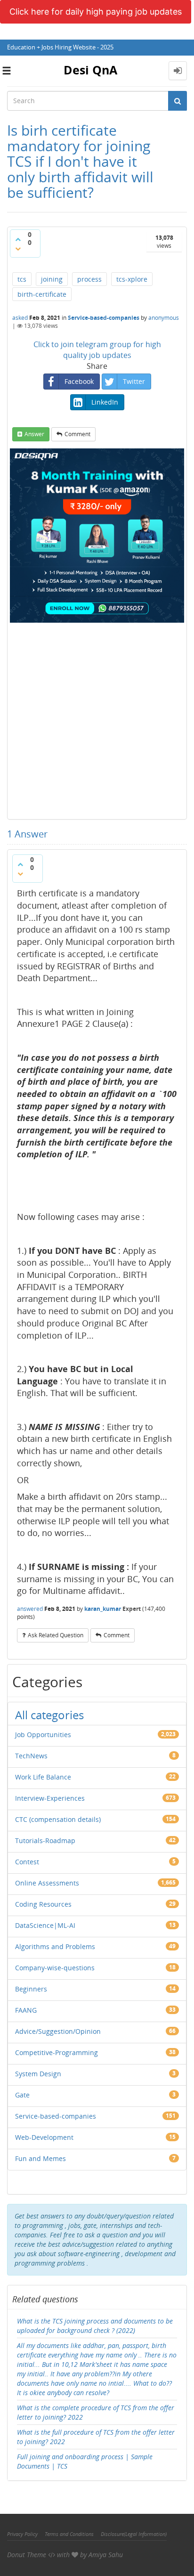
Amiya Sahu (106, 2555)
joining (52, 279)
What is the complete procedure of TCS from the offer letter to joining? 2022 (96, 2412)
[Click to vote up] (18, 239)
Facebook (79, 381)
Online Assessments (47, 1883)
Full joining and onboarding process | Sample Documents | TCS (85, 2461)
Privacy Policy (22, 2534)
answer (34, 434)
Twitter (134, 381)
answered (30, 1609)
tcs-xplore (132, 279)
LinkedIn (105, 402)
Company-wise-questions (55, 1968)
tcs (22, 279)
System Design (38, 2074)
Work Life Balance (43, 1777)
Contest (27, 1862)
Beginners (31, 1989)
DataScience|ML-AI (45, 1925)
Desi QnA (90, 70)
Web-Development (44, 2137)
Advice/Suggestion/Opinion (58, 2031)
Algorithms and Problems (55, 1946)
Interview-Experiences (50, 1798)
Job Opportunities (43, 1735)
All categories (49, 1715)
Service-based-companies (104, 318)
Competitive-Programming (57, 2052)
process (89, 279)
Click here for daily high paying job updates (96, 12)
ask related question (56, 1635)
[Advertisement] (97, 720)
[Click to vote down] (18, 249)
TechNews (31, 1756)
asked (20, 318)
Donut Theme (27, 2555)
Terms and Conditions (69, 2534)
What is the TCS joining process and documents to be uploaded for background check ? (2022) (95, 2326)
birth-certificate (42, 294)
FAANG (26, 2010)
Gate (22, 2095)
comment (77, 434)
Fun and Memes (40, 2158)
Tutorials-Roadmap (45, 1841)
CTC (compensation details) (58, 1819)
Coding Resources (43, 1904)
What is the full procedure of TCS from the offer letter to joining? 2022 (96, 2437)
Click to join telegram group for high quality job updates (97, 350)
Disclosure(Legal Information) (134, 2534)
